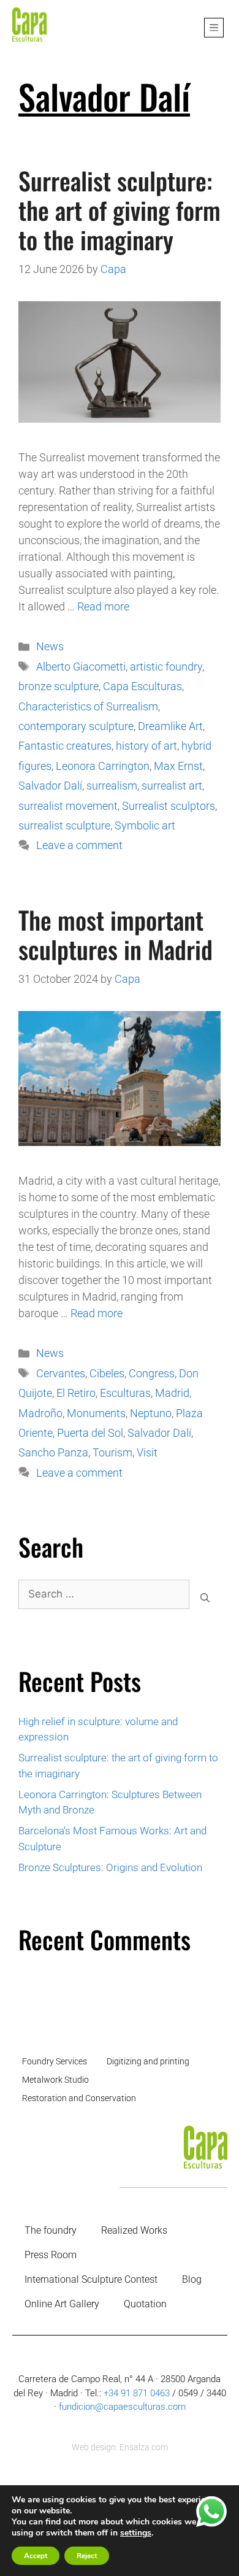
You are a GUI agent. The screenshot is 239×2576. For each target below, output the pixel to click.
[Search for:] (104, 1598)
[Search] (205, 1598)
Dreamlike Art (170, 726)
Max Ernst (178, 766)
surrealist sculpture (64, 825)
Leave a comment (79, 845)
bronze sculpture (59, 686)
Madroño (40, 1413)
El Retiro (76, 1393)
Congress (152, 1373)
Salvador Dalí (50, 786)
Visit (147, 1452)
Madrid (172, 1393)
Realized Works (134, 2230)
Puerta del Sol (90, 1433)
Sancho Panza (53, 1452)
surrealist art (172, 786)
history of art (146, 746)
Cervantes (61, 1373)
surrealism (112, 786)
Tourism (112, 1452)
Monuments (96, 1413)
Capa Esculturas (142, 686)
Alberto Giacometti (81, 667)
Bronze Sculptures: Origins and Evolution (110, 1867)
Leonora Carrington (103, 766)
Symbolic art (145, 825)
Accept (36, 2556)
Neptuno (151, 1413)
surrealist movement (68, 806)
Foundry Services (55, 2061)
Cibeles (107, 1373)
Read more (103, 606)
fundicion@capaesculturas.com (122, 2407)
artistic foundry (166, 667)
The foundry (51, 2230)
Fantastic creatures (65, 746)
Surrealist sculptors (169, 806)
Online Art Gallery (62, 2304)
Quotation (145, 2304)
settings (136, 2533)
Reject (87, 2556)
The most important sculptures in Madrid (116, 934)
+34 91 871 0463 (137, 2393)
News (50, 646)
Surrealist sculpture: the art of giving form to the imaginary (120, 210)
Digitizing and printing (148, 2061)
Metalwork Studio (55, 2080)
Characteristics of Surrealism (88, 706)
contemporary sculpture (76, 726)
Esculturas (125, 1393)
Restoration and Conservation (79, 2098)
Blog (192, 2279)
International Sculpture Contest (91, 2279)
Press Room (51, 2255)
